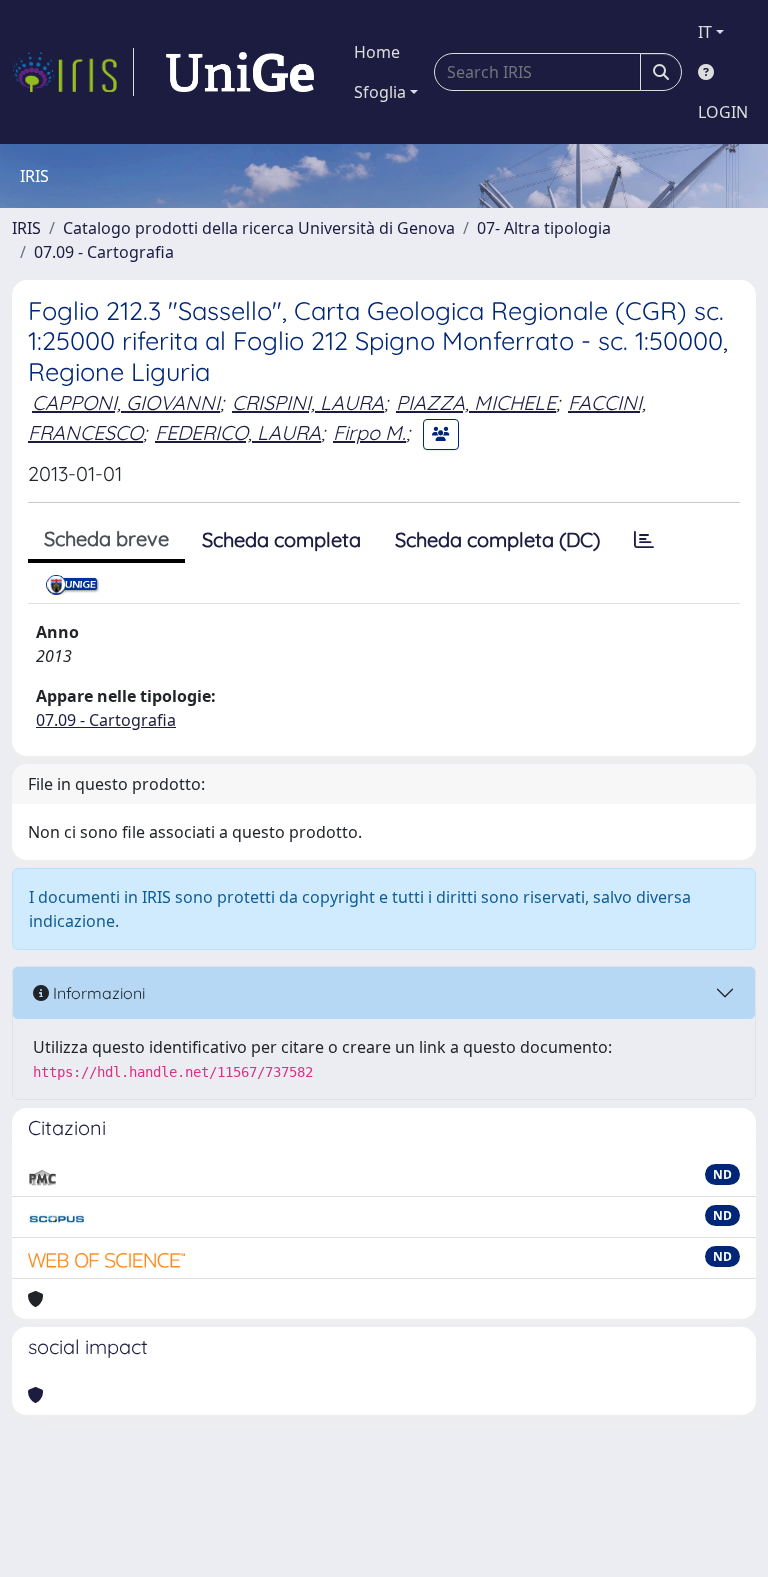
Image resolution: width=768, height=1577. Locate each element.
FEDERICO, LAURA (238, 432)
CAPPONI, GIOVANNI (126, 402)
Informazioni (97, 993)
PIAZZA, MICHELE (476, 402)
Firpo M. (369, 432)
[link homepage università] (240, 72)
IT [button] (705, 32)
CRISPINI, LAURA (308, 402)
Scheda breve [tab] (106, 538)
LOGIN (723, 112)
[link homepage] (73, 72)
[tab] (644, 540)
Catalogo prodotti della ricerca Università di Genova (259, 228)
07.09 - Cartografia (104, 252)
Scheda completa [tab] (281, 539)
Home (377, 52)
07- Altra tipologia (544, 228)
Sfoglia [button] (380, 92)
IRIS (26, 228)
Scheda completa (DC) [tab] (497, 539)
